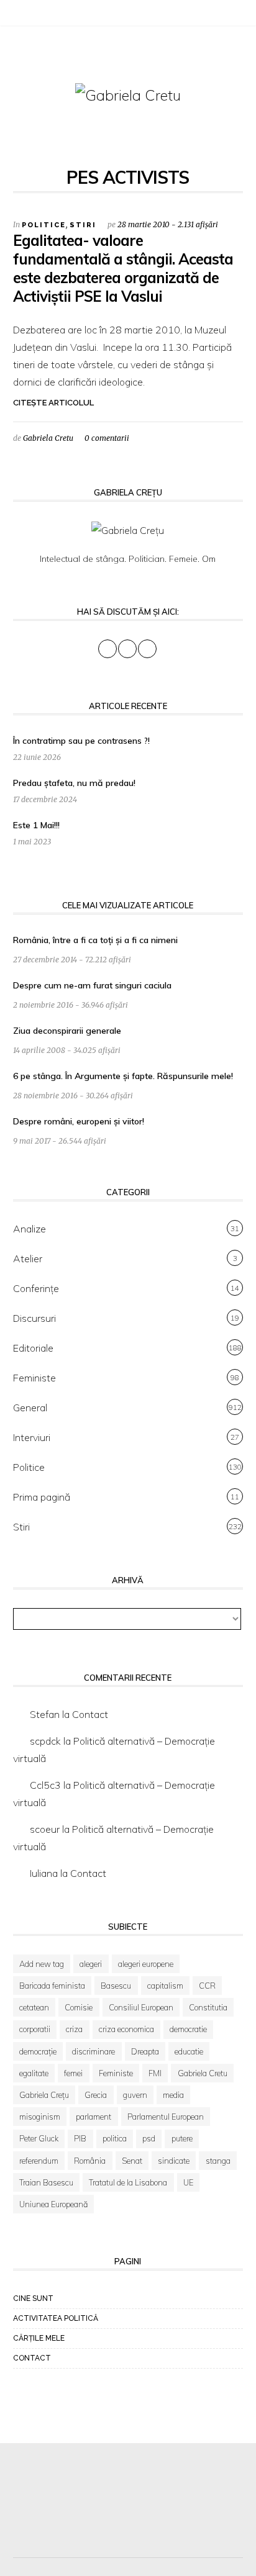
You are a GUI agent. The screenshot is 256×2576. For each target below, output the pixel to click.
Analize (30, 1229)
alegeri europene (146, 1964)
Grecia (96, 2095)
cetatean (34, 2007)
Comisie (79, 2007)
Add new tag (42, 1964)
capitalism (165, 1986)
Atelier (28, 1259)
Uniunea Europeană (53, 2204)
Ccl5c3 (45, 1785)
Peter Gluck (39, 2138)
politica (115, 2138)
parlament (94, 2117)
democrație (38, 2051)
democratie (188, 2029)
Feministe (34, 1378)
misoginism (40, 2117)
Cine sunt (33, 2298)
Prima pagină (42, 1497)
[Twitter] (35, 15)
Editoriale (33, 1348)
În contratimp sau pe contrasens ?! (81, 741)
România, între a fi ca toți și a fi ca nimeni (95, 940)
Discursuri (34, 1318)
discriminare (94, 2051)
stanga (218, 2161)
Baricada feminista (52, 1986)
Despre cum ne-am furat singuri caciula (92, 985)
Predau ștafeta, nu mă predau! (74, 783)
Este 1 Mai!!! (36, 825)
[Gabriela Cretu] (128, 94)
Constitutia (208, 2007)
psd (149, 2138)
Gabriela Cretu (48, 438)
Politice (44, 225)
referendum (39, 2161)
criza (74, 2029)
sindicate (174, 2161)
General (30, 1408)
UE (188, 2182)
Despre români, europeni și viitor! (79, 1121)
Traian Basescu (46, 2182)
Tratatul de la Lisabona (128, 2182)
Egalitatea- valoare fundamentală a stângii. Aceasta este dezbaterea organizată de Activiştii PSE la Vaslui (123, 268)
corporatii (35, 2029)
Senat (132, 2161)
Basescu (116, 1986)
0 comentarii (107, 438)
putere (182, 2138)
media (173, 2095)
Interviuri (32, 1437)
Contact (90, 1714)
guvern (135, 2095)
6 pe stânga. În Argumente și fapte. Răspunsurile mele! (123, 1076)
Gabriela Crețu (44, 2095)
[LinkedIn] (50, 15)
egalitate (34, 2073)
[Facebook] (19, 15)
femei (73, 2073)
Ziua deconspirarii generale (67, 1031)
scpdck (45, 1741)
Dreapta (145, 2051)
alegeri (91, 1964)
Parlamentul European (166, 2117)
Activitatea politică (56, 2318)
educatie (189, 2051)
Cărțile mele (39, 2338)
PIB (80, 2138)
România (90, 2161)
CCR (207, 1986)
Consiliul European (141, 2007)
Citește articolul (53, 403)
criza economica (126, 2029)
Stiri (83, 225)
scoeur (45, 1829)
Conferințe (36, 1288)
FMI (155, 2073)
